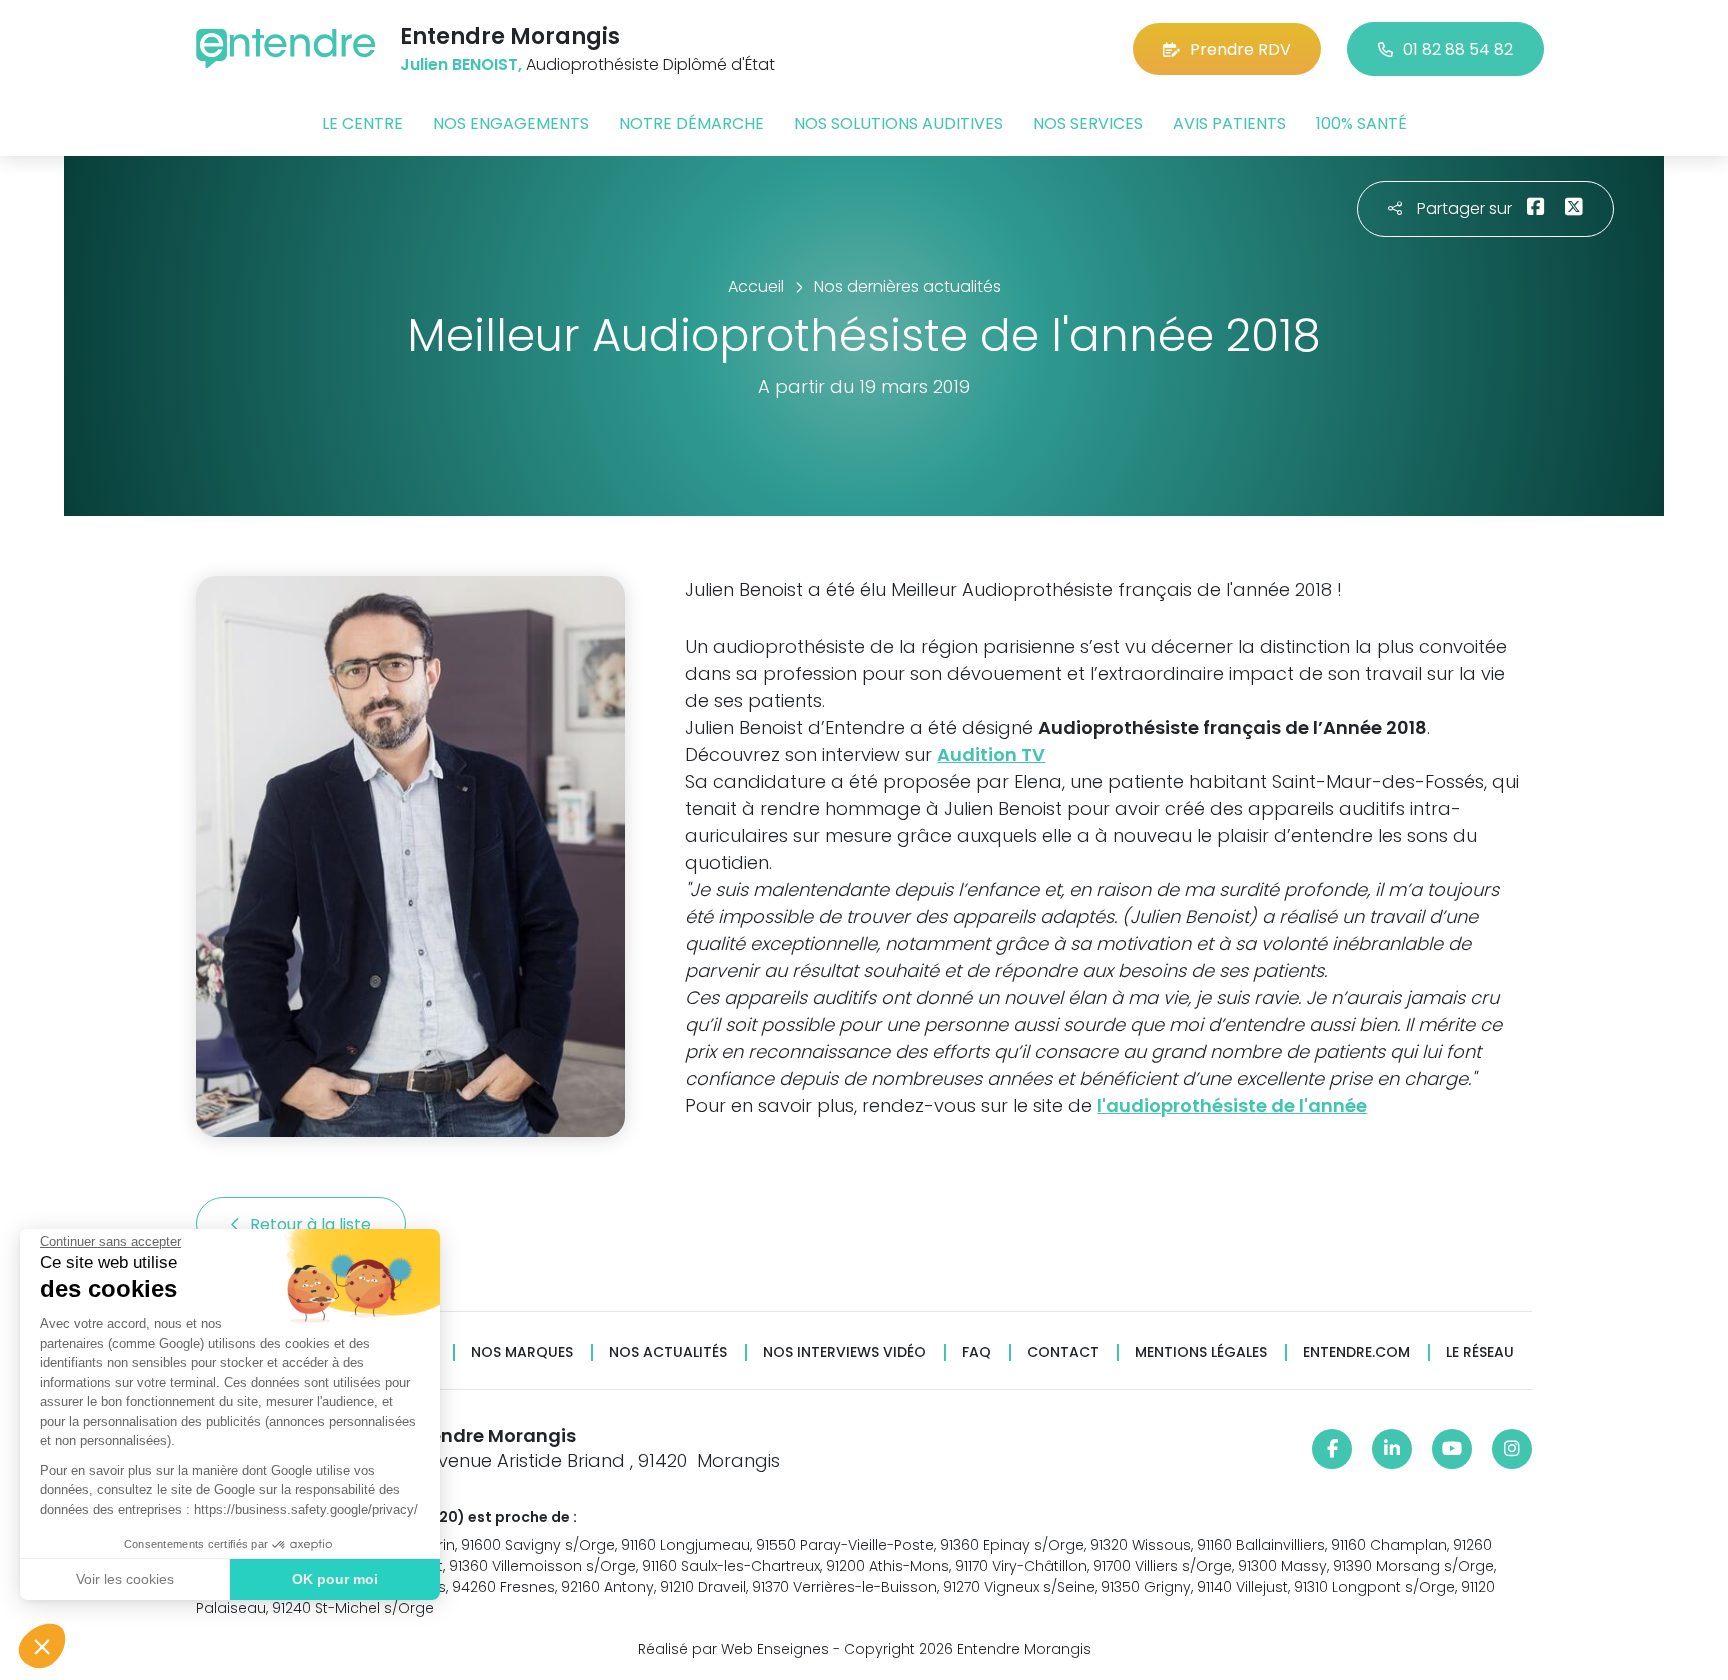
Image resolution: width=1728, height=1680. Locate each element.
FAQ (976, 1352)
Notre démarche (691, 123)
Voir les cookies (125, 1579)
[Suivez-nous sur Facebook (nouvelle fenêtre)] (1332, 1449)
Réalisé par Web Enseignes (733, 1649)
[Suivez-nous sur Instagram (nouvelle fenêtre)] (1512, 1449)
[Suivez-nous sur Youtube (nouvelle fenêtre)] (1452, 1449)
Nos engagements (511, 123)
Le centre (362, 123)
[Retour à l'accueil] (286, 48)
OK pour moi (335, 1579)
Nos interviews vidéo (844, 1352)
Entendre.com (1356, 1352)
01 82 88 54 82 (1458, 49)
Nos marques (522, 1352)
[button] (42, 1646)
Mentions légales (1201, 1352)
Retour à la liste (312, 1224)
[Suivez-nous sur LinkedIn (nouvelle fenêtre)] (1392, 1449)
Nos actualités (668, 1352)
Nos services (1088, 123)
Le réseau (1480, 1352)
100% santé (1361, 123)
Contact (1063, 1352)
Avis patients (1229, 123)
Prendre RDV (1240, 49)
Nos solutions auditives (898, 123)
